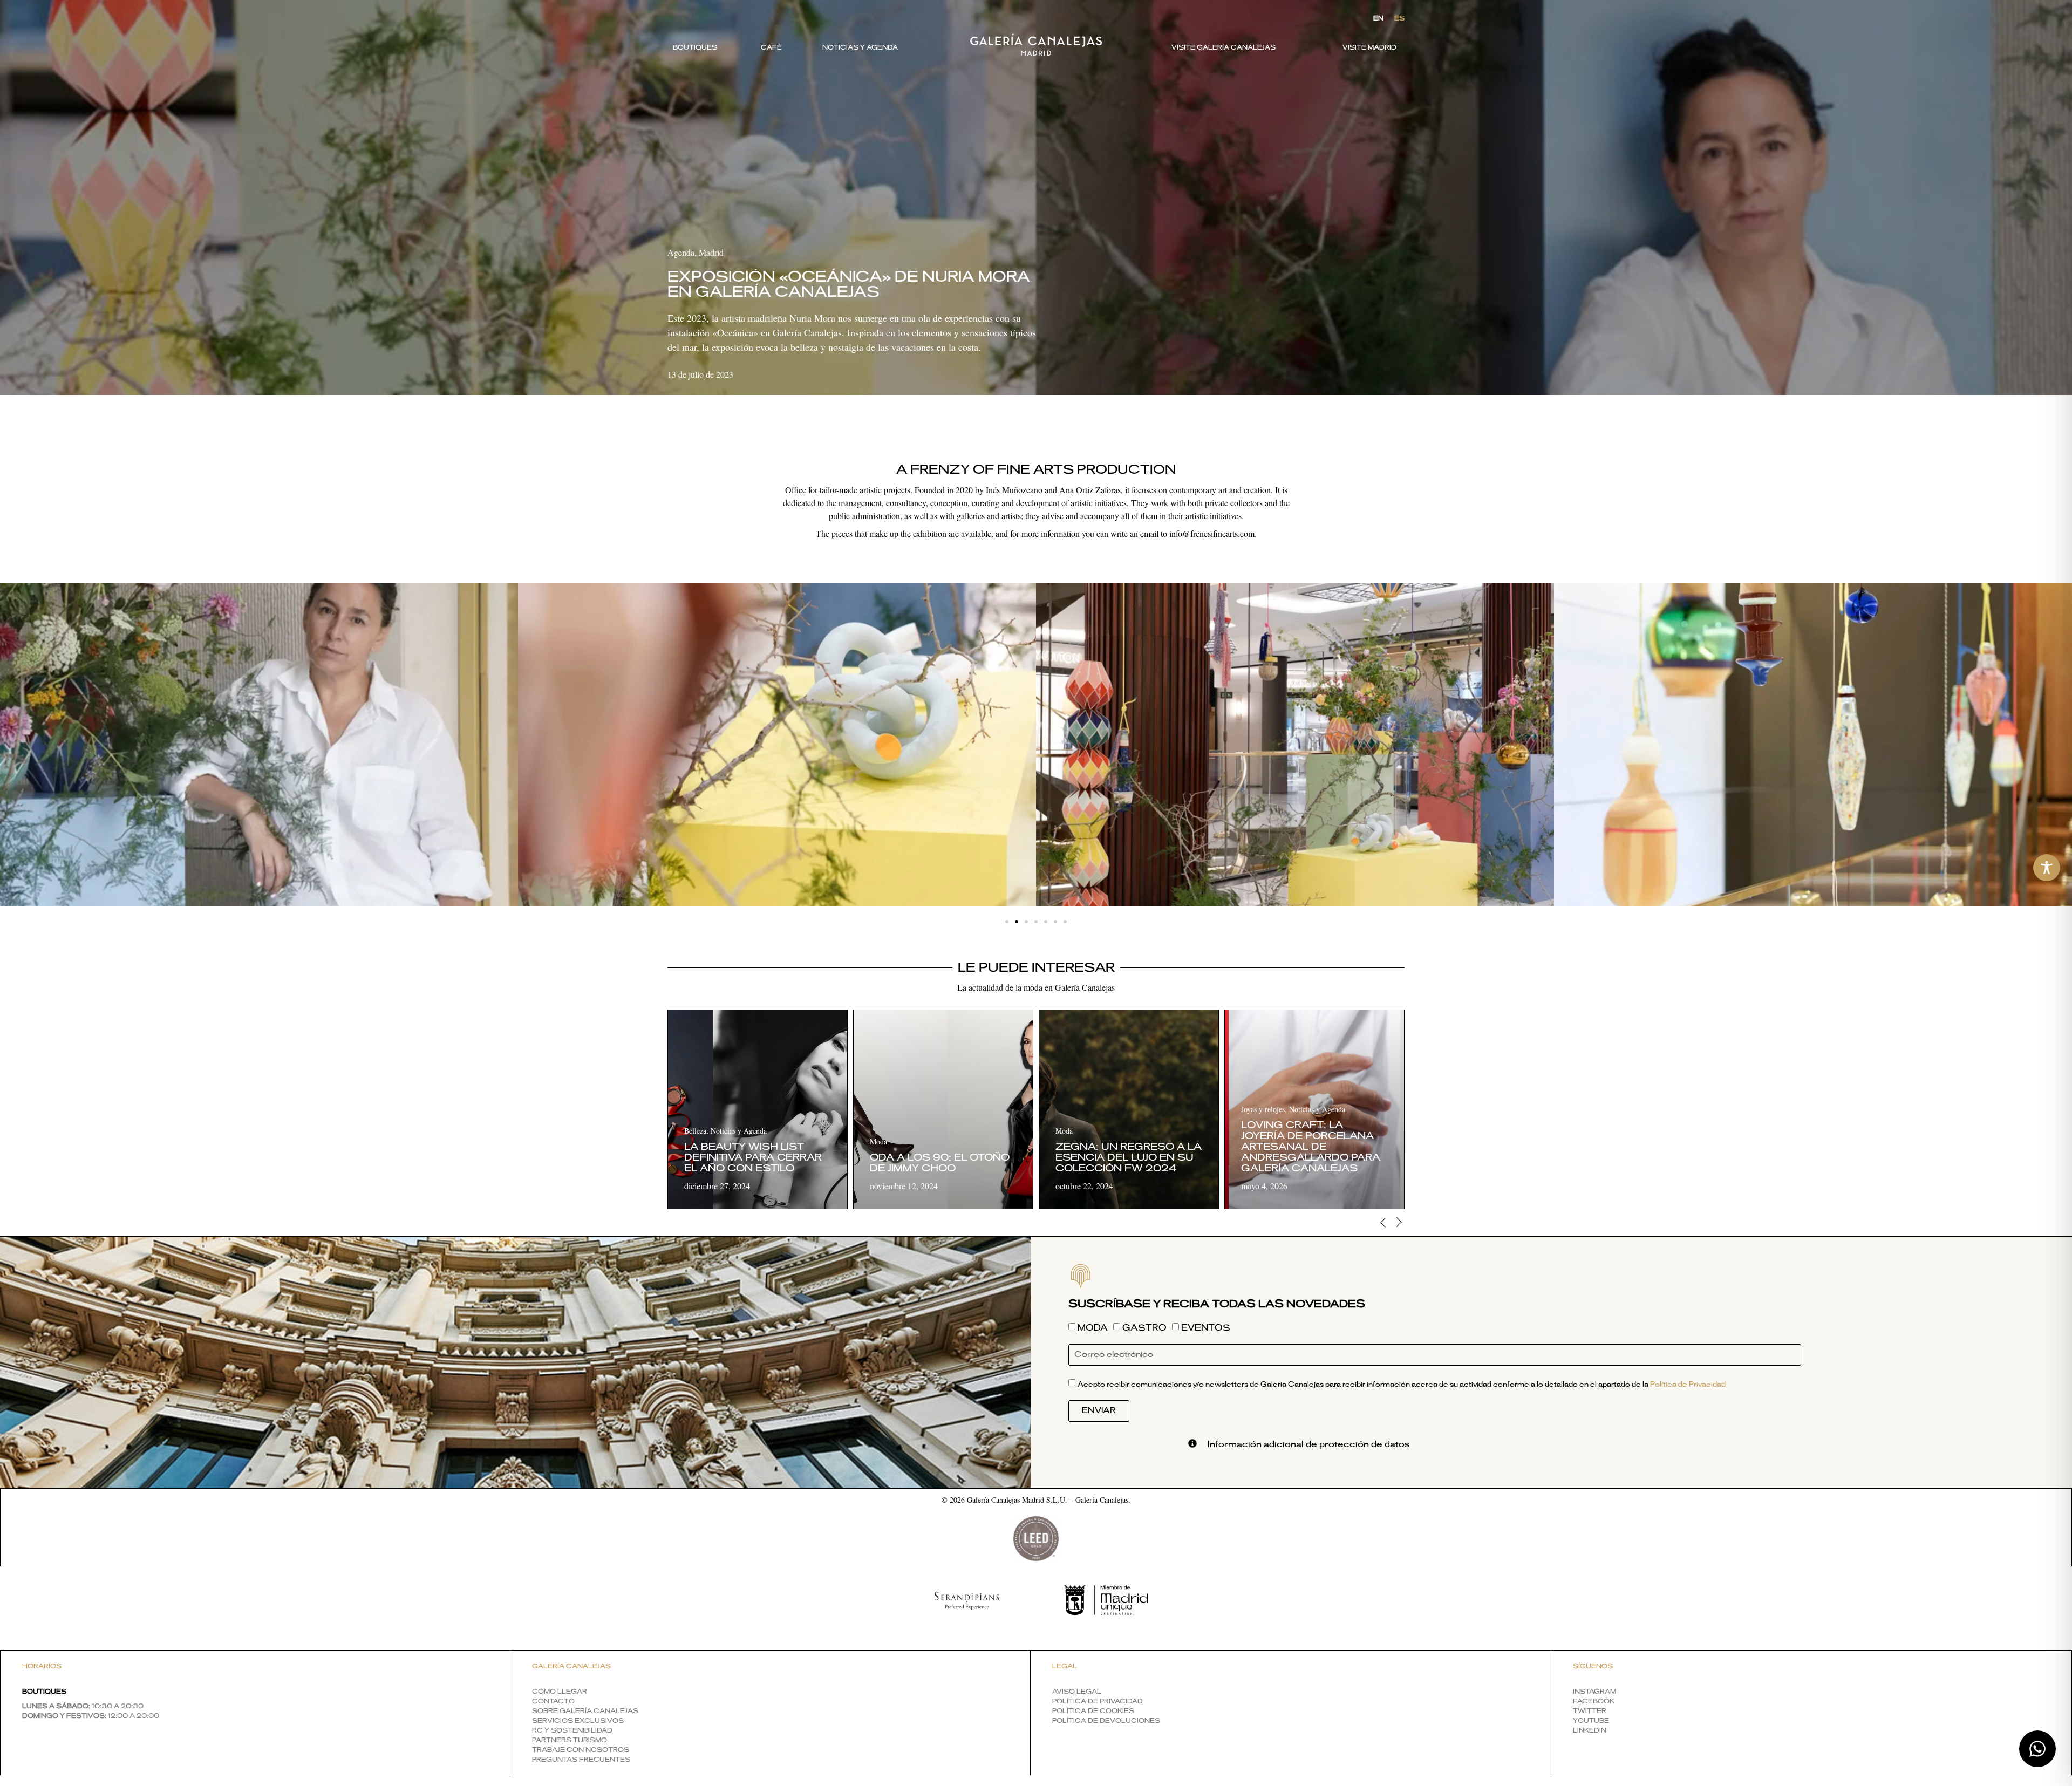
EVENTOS (1206, 1328)
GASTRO (1144, 1328)
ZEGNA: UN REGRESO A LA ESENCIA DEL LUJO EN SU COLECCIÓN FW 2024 (1129, 1158)
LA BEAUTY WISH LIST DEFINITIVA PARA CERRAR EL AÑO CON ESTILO (753, 1158)
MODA (1093, 1328)
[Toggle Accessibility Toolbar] (2047, 868)
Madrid (711, 252)
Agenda (681, 252)
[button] (1007, 922)
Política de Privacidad (1688, 1385)
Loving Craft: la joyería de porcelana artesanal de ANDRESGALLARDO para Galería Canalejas (1311, 1147)
